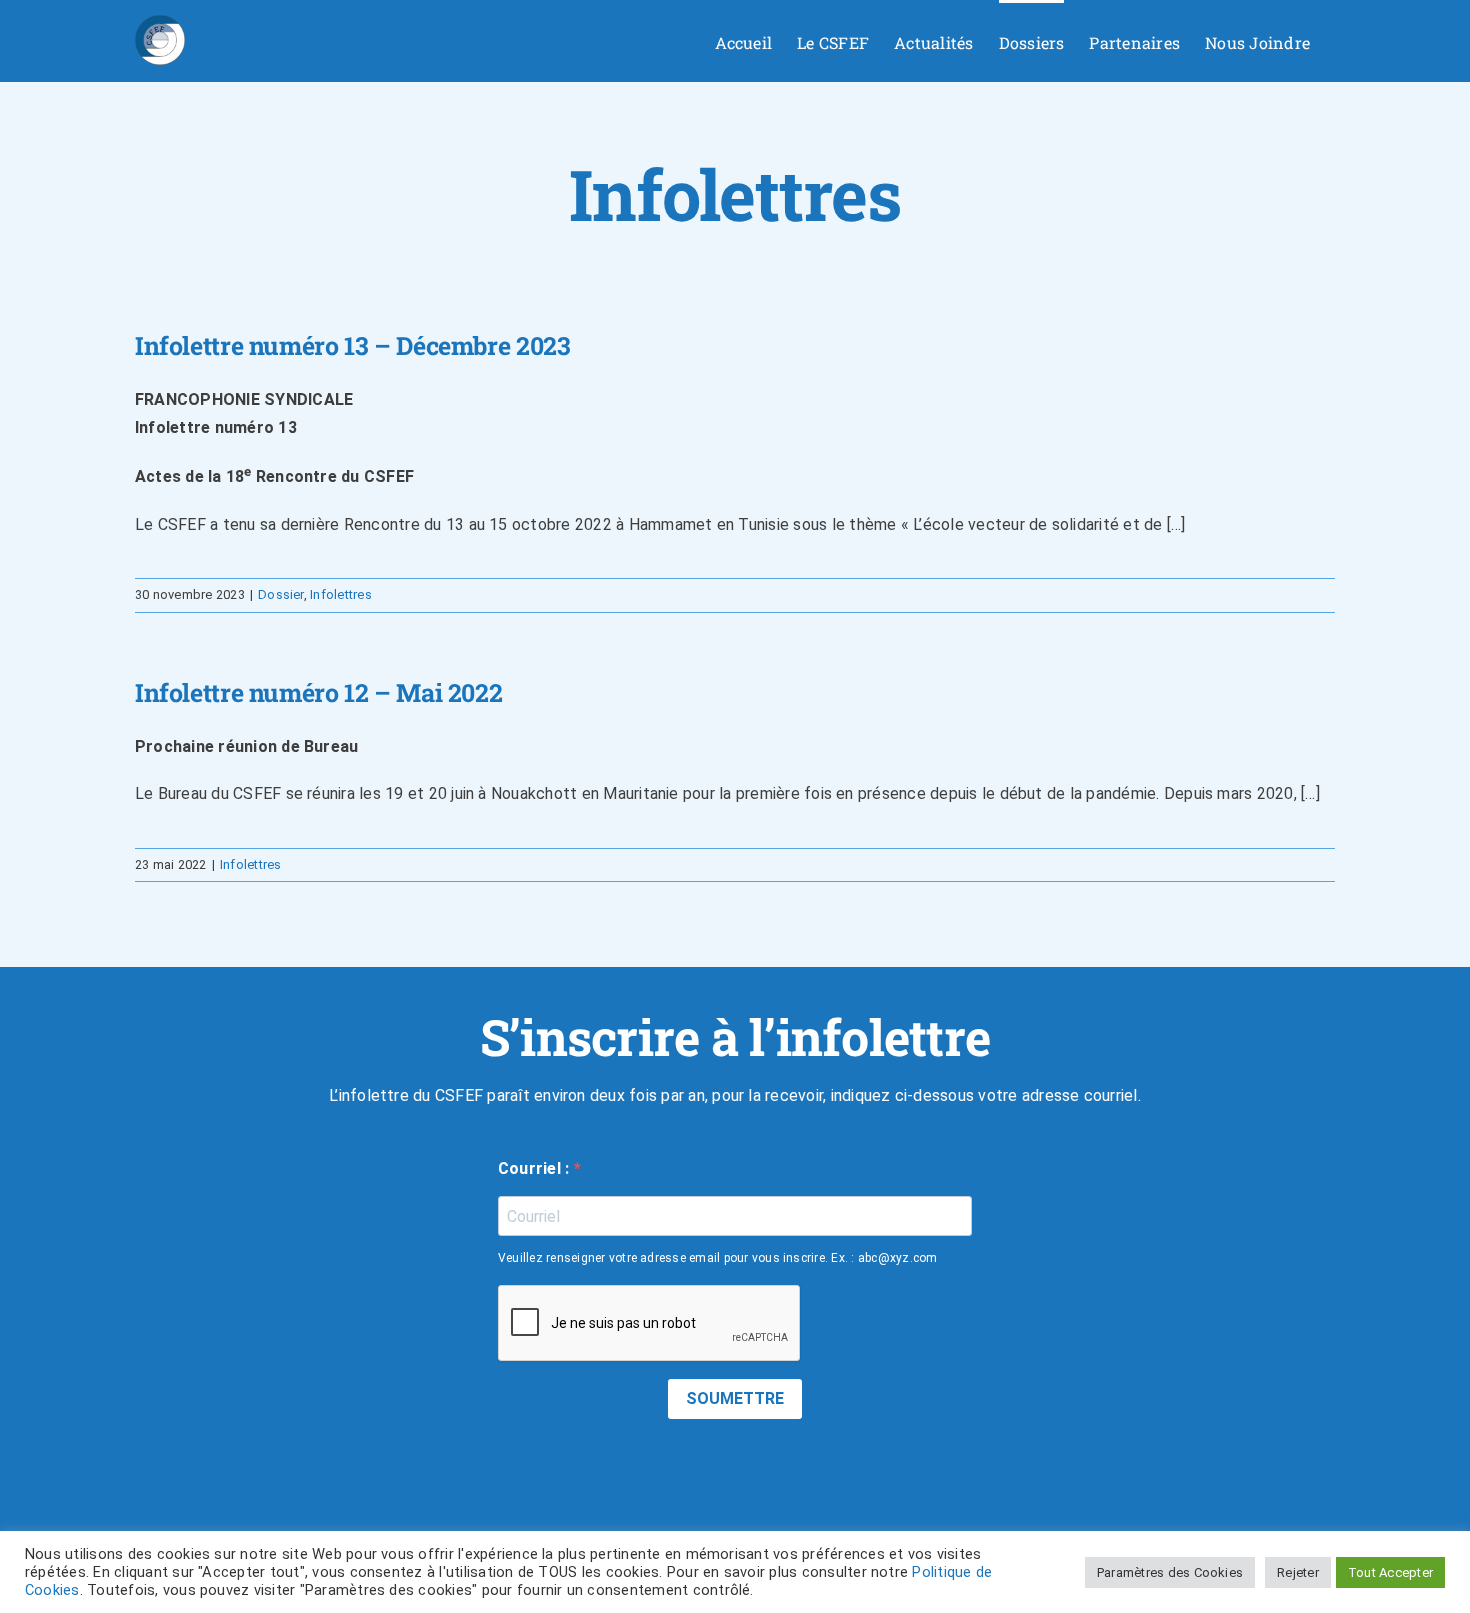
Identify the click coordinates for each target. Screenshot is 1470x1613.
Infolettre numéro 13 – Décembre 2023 (353, 345)
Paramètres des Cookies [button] (1170, 1572)
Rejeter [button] (1298, 1572)
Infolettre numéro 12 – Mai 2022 (318, 692)
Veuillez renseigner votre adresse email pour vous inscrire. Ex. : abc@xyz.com (717, 1258)
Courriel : (536, 1168)
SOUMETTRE (735, 1398)
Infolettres (341, 594)
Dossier (281, 594)
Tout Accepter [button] (1390, 1572)
